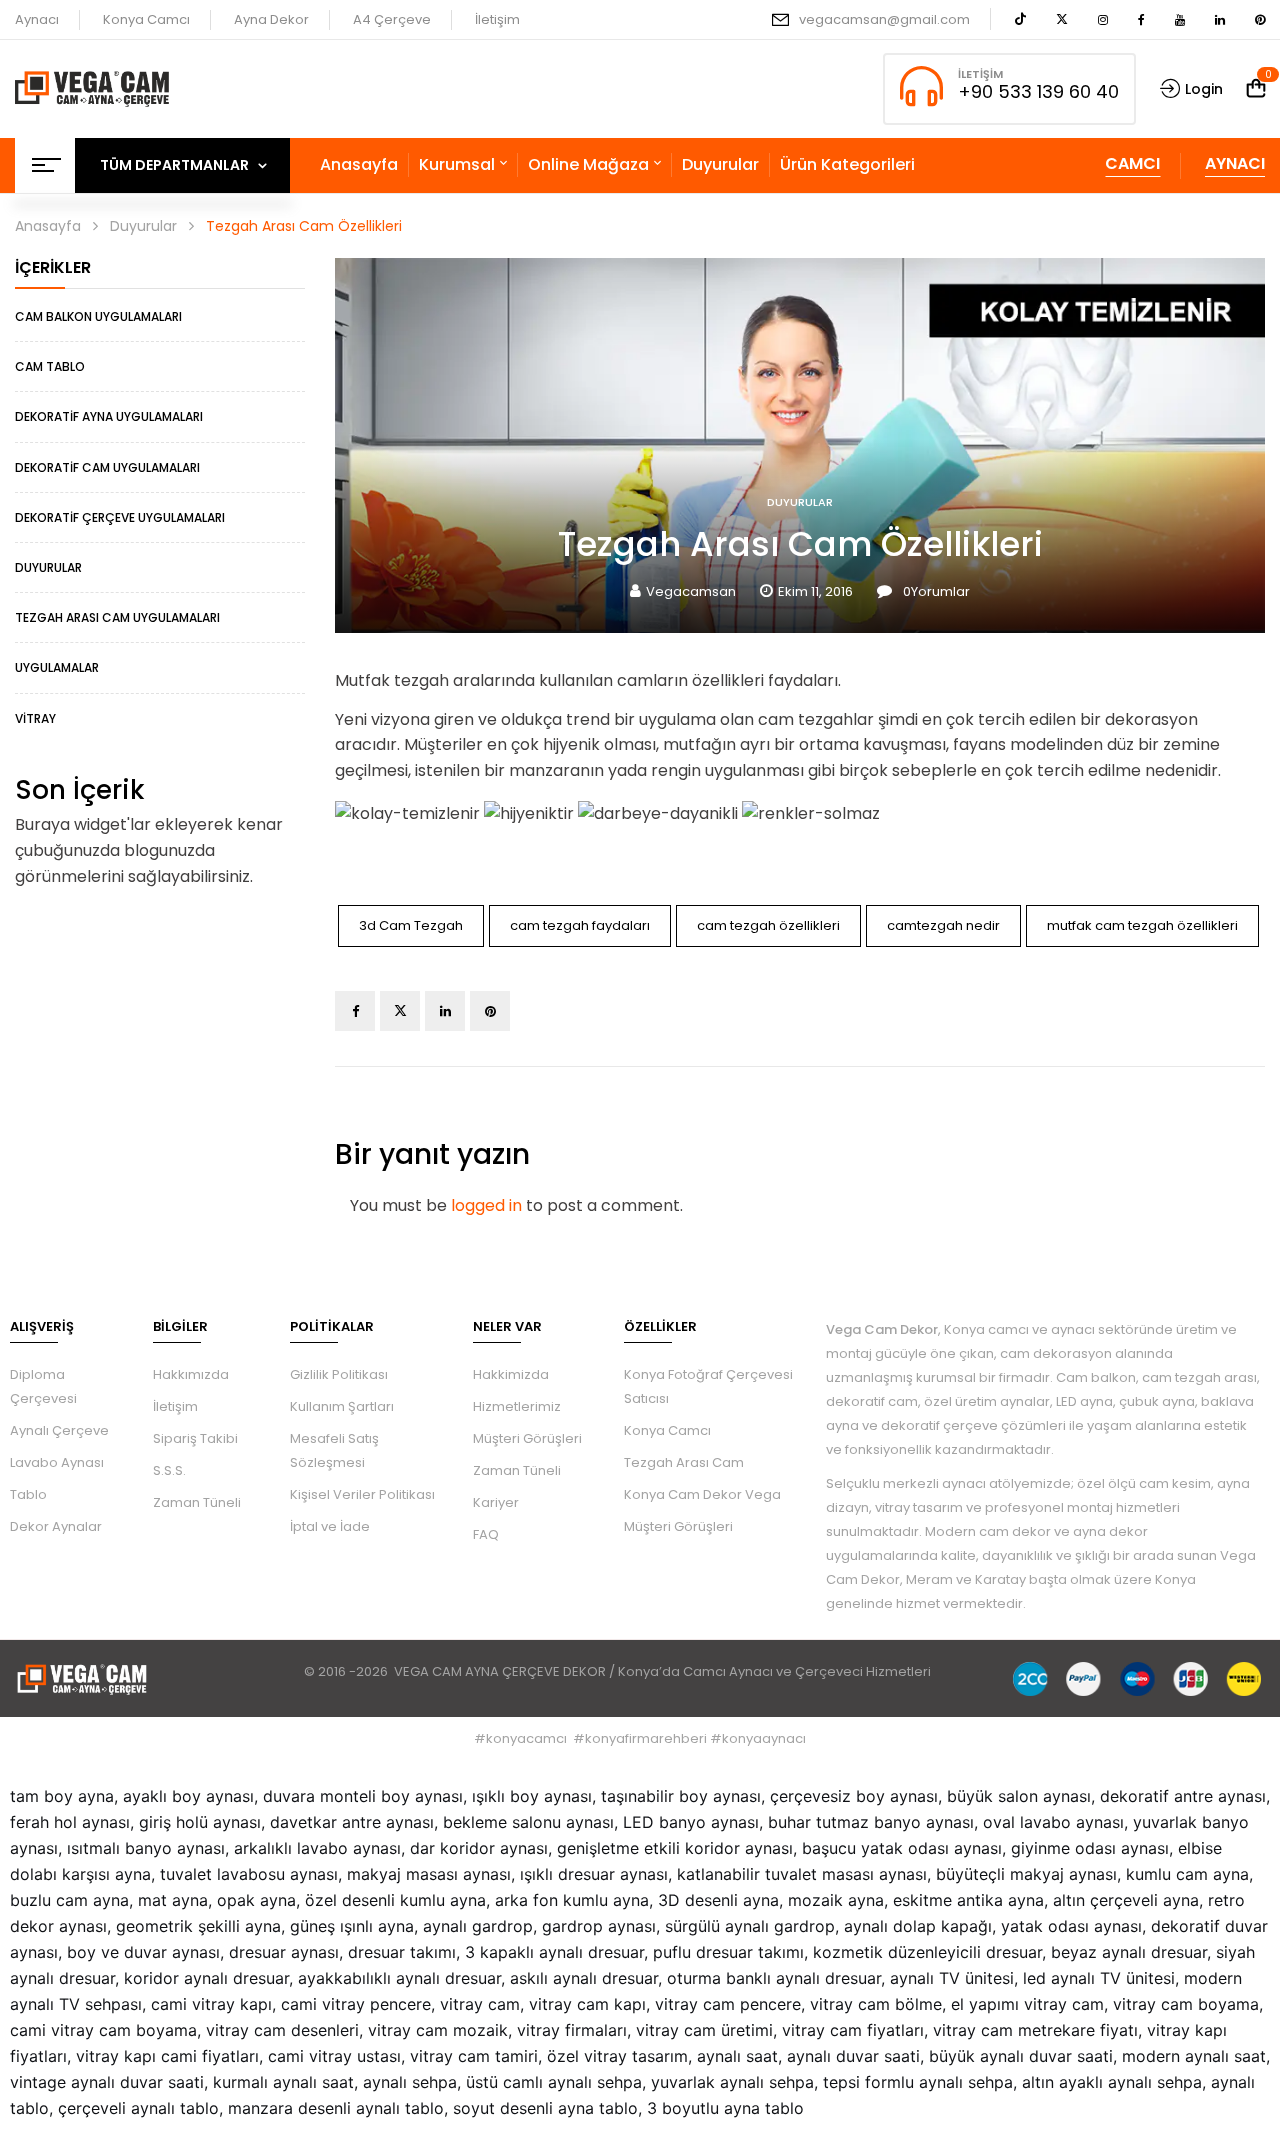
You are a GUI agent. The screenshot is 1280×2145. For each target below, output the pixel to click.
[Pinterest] (490, 1011)
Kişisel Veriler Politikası (362, 1494)
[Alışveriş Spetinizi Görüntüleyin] (1256, 88)
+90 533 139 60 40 (1038, 91)
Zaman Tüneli (197, 1502)
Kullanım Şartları (342, 1406)
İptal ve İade (330, 1526)
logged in (486, 1205)
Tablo (28, 1494)
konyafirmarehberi (646, 1738)
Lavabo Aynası (57, 1462)
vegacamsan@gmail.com (884, 19)
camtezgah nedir (943, 925)
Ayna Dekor (271, 19)
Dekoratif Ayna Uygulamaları (109, 416)
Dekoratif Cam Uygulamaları (107, 467)
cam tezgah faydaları (580, 925)
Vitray (35, 718)
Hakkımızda (191, 1374)
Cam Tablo (50, 366)
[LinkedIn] (445, 1011)
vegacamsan (691, 591)
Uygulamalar (57, 667)
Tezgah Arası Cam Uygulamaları (117, 617)
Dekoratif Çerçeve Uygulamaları (120, 517)
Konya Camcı (146, 19)
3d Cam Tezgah (411, 925)
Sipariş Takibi (195, 1438)
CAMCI (1132, 163)
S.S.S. (169, 1470)
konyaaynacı (764, 1738)
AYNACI (1235, 163)
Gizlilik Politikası (339, 1374)
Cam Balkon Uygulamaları (98, 316)
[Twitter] (400, 1011)
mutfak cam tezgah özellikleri (1142, 925)
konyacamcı (526, 1738)
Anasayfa (48, 226)
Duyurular (143, 226)
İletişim (497, 19)
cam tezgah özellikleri (768, 925)
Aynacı (37, 19)
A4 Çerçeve (392, 19)
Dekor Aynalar (56, 1526)
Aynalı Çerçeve (59, 1430)
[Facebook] (355, 1011)
